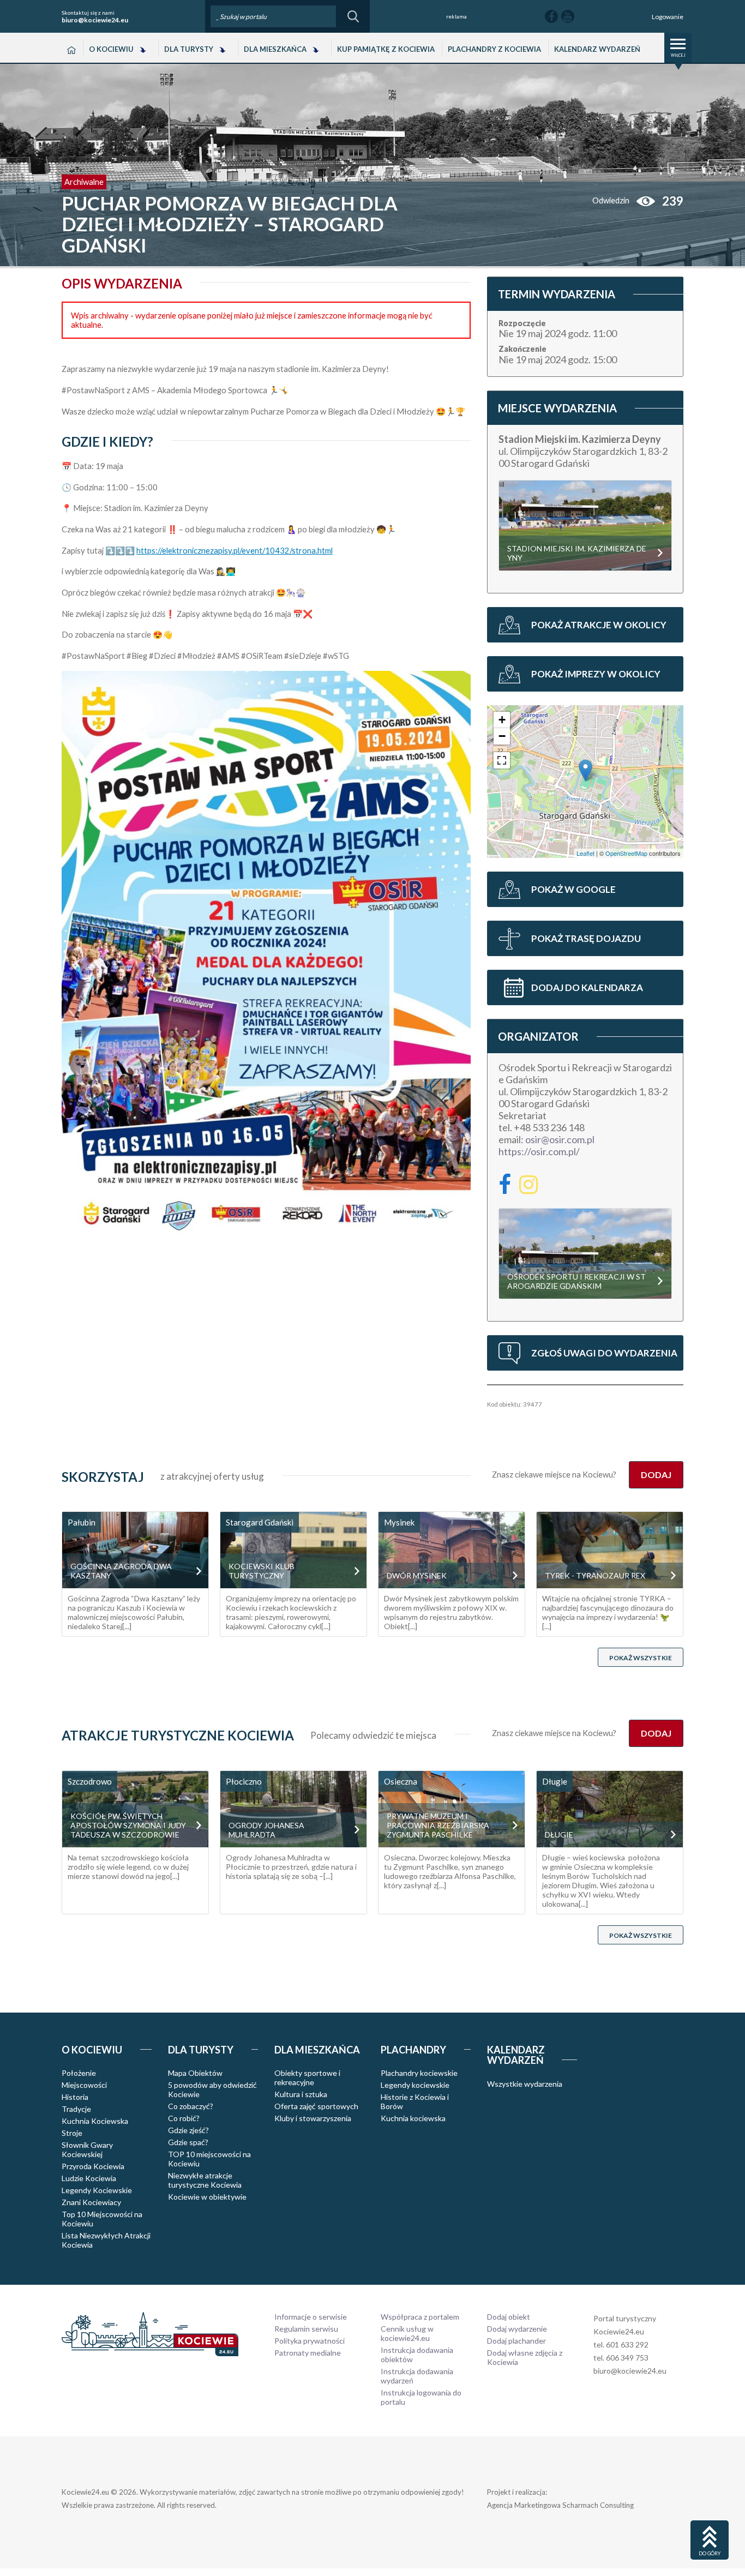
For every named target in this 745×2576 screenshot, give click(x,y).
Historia (75, 2097)
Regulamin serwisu (306, 2329)
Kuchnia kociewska (413, 2118)
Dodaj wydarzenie (517, 2329)
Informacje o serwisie (311, 2317)
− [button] (502, 736)
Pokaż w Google (573, 889)
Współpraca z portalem (420, 2317)
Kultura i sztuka (301, 2094)
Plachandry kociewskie (419, 2073)
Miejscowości (84, 2085)
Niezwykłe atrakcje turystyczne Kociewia (205, 2180)
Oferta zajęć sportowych (316, 2106)
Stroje (72, 2133)
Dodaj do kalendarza (587, 987)
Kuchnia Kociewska (95, 2121)
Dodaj (656, 1475)
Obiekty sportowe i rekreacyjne (307, 2077)
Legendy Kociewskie (97, 2190)
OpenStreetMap (626, 853)
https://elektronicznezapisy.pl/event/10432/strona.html (235, 551)
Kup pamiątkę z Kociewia (386, 49)
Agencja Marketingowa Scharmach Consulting (560, 2505)
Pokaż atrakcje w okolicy (599, 625)
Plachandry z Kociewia (494, 49)
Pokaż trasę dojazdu (586, 938)
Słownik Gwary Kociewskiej (87, 2149)
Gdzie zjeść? (188, 2130)
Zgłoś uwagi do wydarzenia (604, 1353)
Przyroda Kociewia (93, 2166)
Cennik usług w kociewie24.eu (407, 2333)
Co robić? (184, 2118)
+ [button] (502, 720)
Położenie (79, 2073)
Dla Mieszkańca (275, 49)
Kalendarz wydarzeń (597, 49)
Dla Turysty (189, 49)
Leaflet (585, 853)
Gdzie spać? (188, 2142)
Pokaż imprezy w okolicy (596, 674)
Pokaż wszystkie (641, 1658)
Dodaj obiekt (509, 2317)
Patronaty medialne (308, 2353)
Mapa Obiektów (195, 2073)
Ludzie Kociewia (89, 2178)
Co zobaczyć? (191, 2106)
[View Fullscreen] (502, 760)
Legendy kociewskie (415, 2085)
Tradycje (76, 2109)
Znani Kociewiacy (91, 2202)
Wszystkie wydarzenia (525, 2084)
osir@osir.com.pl (560, 1139)
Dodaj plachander (516, 2341)
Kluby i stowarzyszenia (313, 2118)
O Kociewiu (111, 49)
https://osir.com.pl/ (539, 1151)
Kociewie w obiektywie (207, 2197)
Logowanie (668, 17)
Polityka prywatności (310, 2341)
